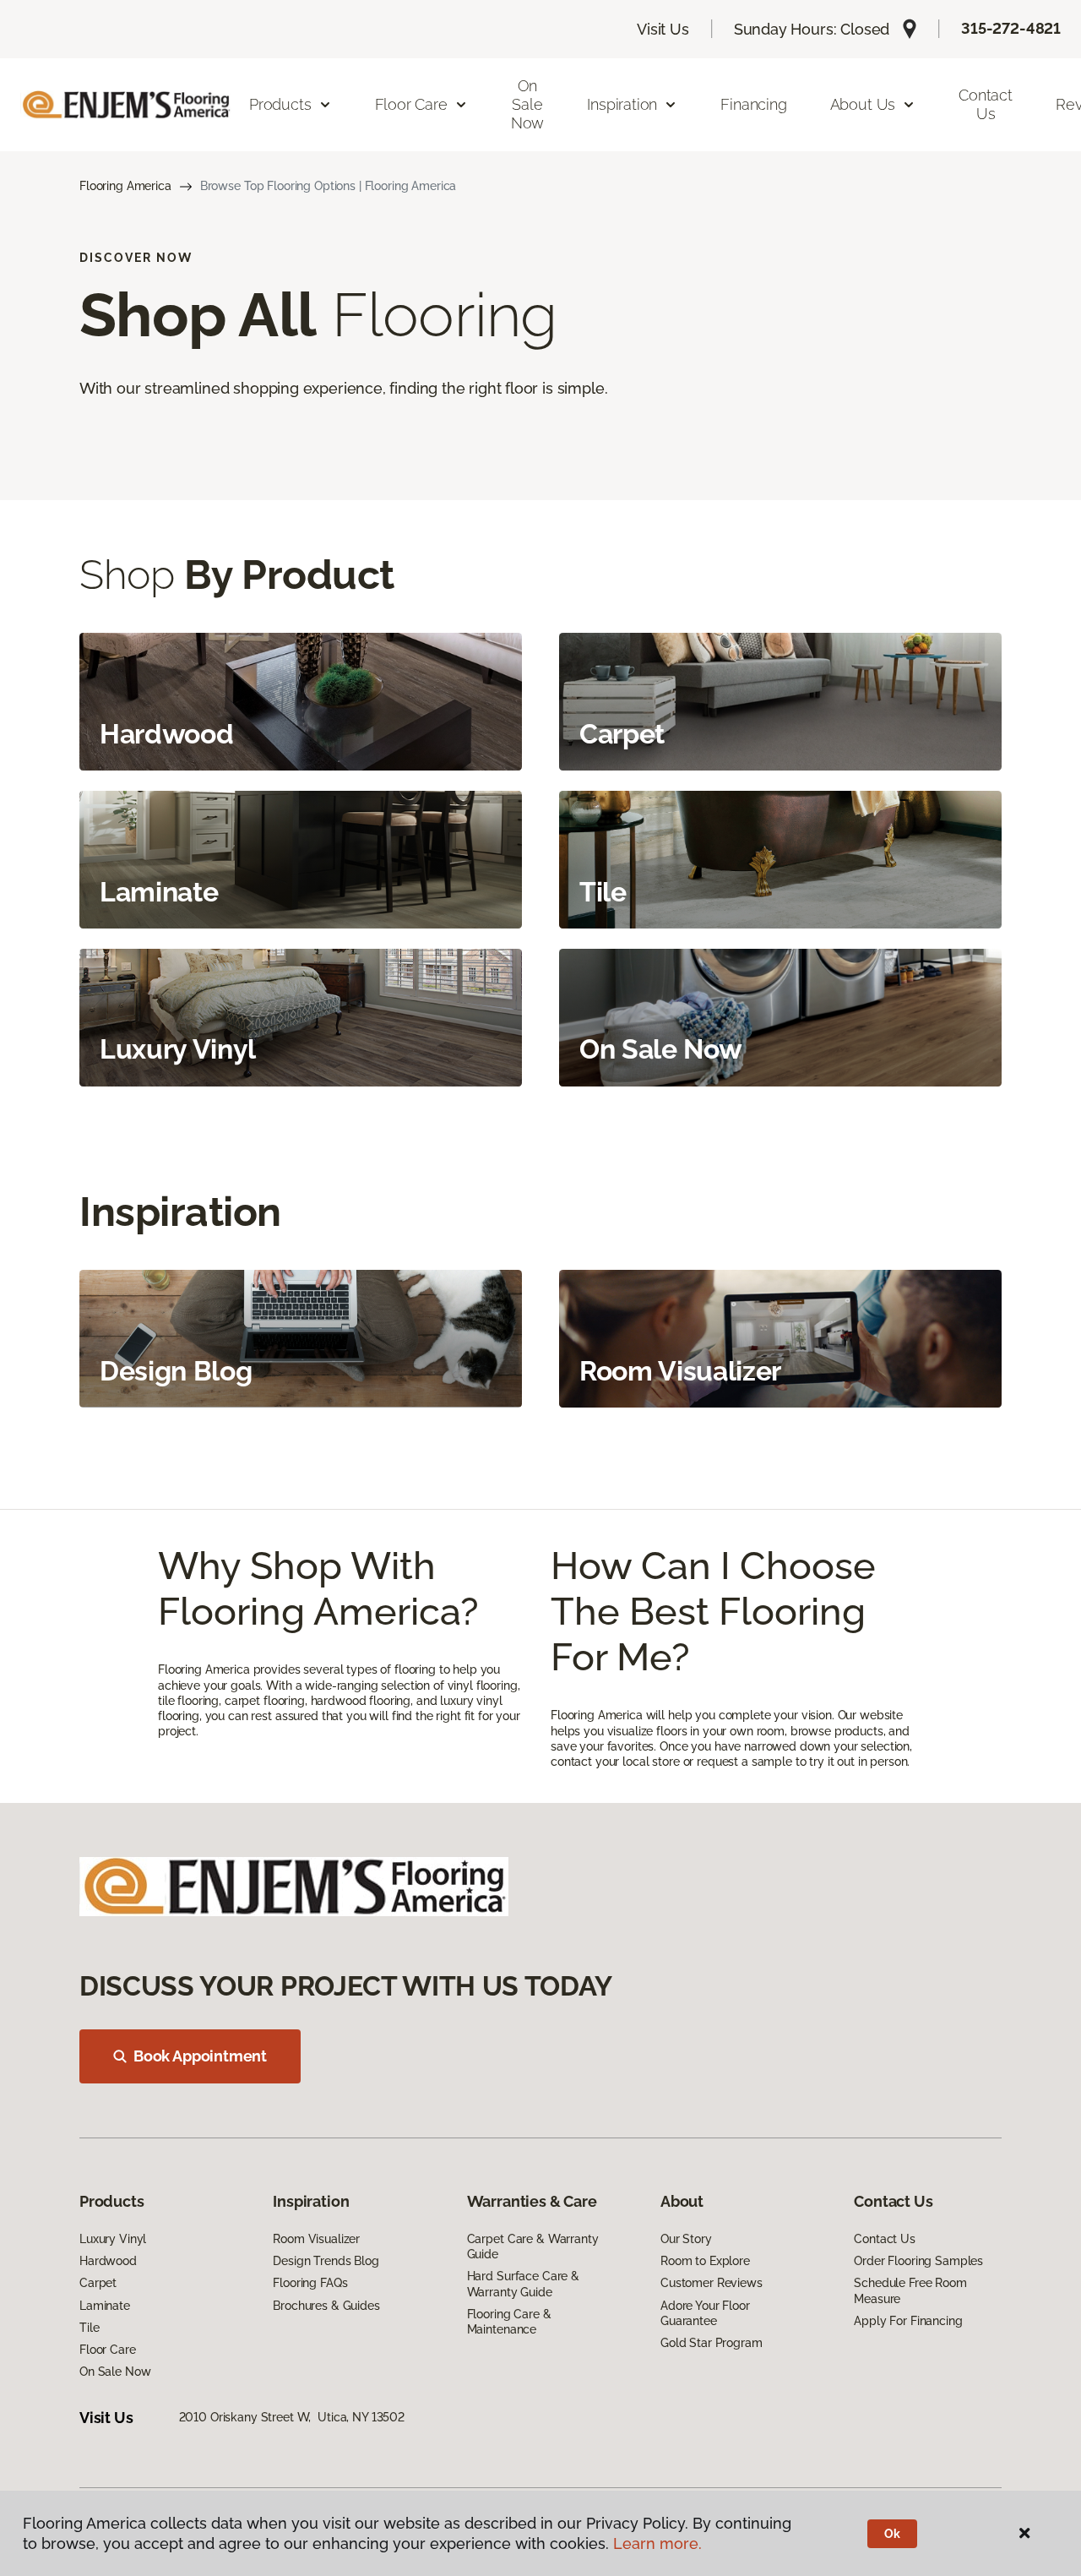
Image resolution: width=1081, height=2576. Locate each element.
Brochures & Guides (326, 2306)
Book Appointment (200, 2056)
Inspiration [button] (622, 104)
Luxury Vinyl (113, 2239)
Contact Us (986, 104)
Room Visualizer (316, 2239)
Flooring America (125, 186)
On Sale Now (527, 104)
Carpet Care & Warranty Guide (533, 2247)
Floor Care (108, 2350)
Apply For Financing (908, 2321)
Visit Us (663, 29)
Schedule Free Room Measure (910, 2290)
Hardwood (108, 2261)
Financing (753, 104)
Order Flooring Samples (918, 2261)
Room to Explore (705, 2261)
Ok (892, 2534)
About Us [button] (863, 104)
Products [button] (280, 104)
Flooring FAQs (310, 2283)
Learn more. (657, 2543)
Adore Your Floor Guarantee (705, 2313)
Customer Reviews (712, 2283)
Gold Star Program (712, 2343)
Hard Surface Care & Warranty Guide (523, 2284)
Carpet (98, 2283)
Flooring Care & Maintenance (509, 2322)
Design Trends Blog (326, 2261)
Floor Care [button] (411, 104)
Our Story (686, 2239)
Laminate (105, 2306)
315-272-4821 (1011, 28)
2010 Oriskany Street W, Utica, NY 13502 (292, 2417)
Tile (89, 2328)
